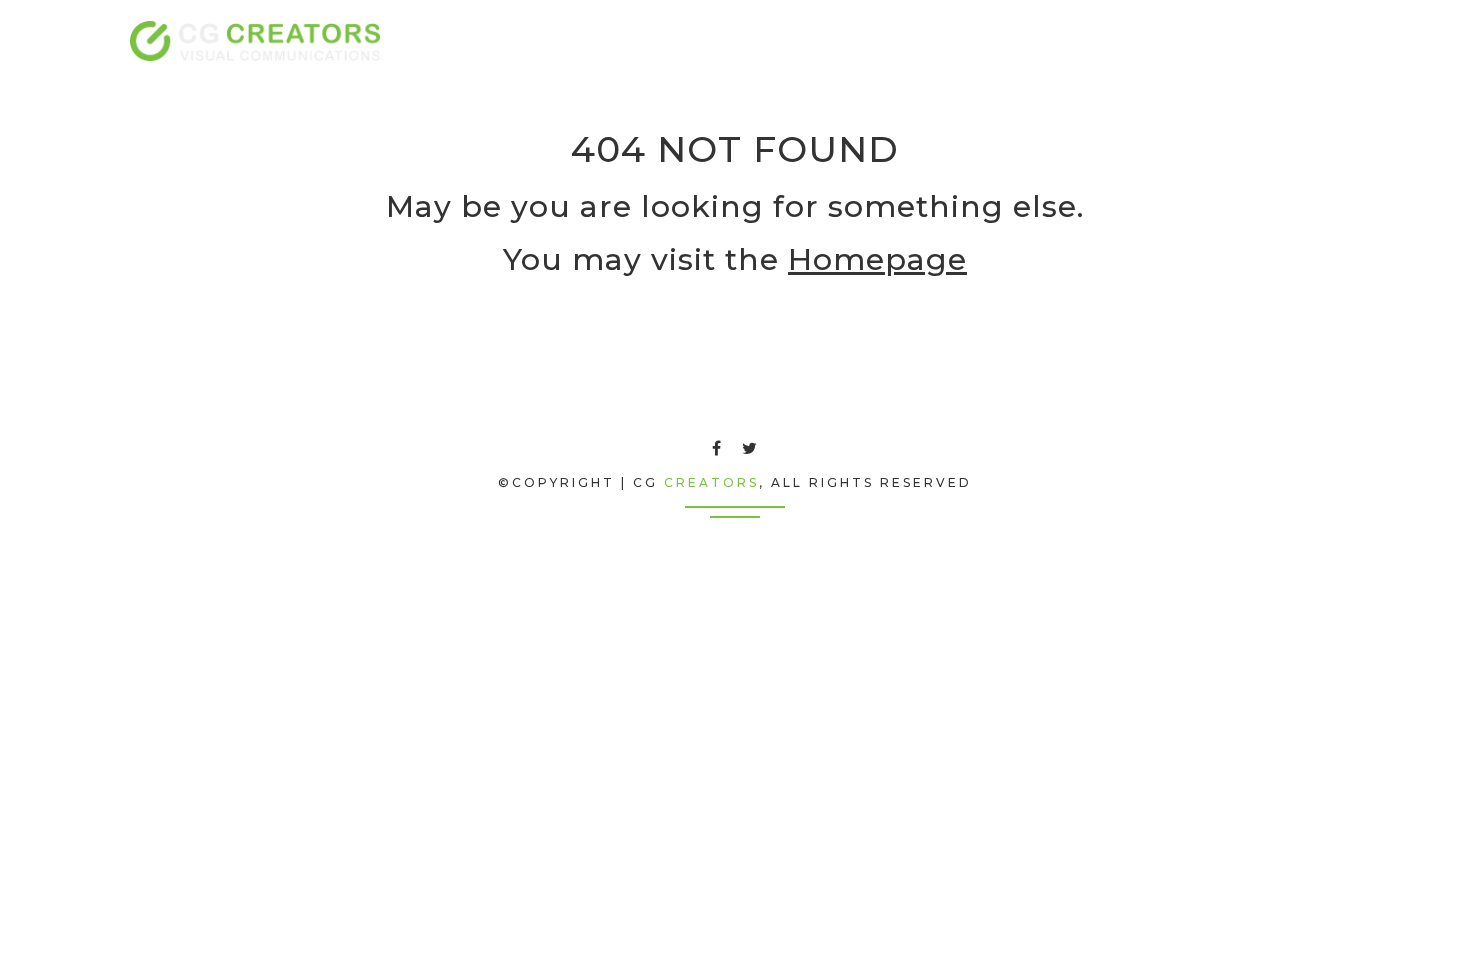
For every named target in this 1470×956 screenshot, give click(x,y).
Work (1203, 40)
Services (1117, 40)
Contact (1290, 40)
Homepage (877, 259)
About (1029, 40)
